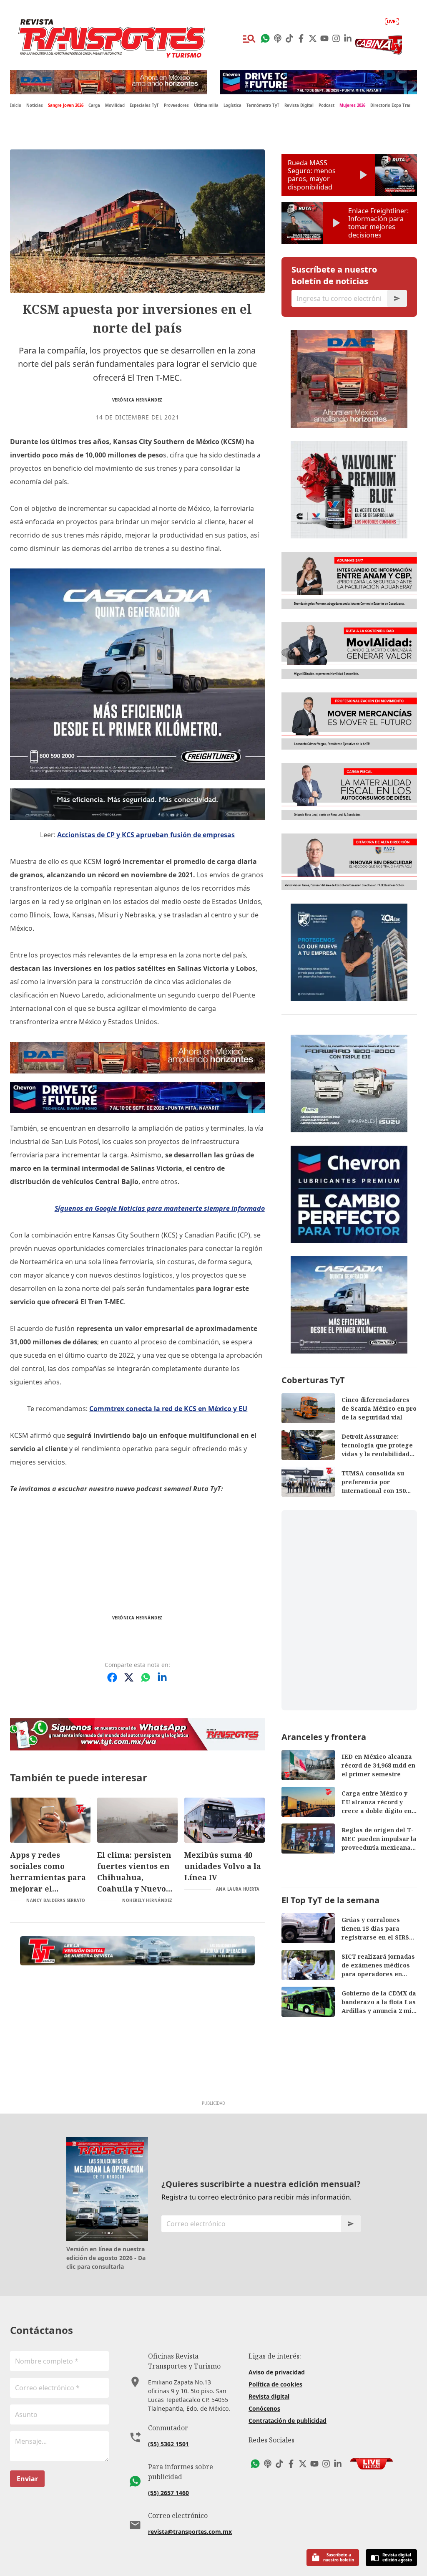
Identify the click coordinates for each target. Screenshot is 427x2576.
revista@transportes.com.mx (190, 2532)
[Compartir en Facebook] (112, 1677)
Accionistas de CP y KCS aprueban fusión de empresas (146, 835)
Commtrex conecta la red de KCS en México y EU (168, 1409)
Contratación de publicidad (288, 2421)
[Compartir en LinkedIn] (162, 1677)
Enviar (27, 2479)
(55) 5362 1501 (168, 2444)
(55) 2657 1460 (168, 2493)
